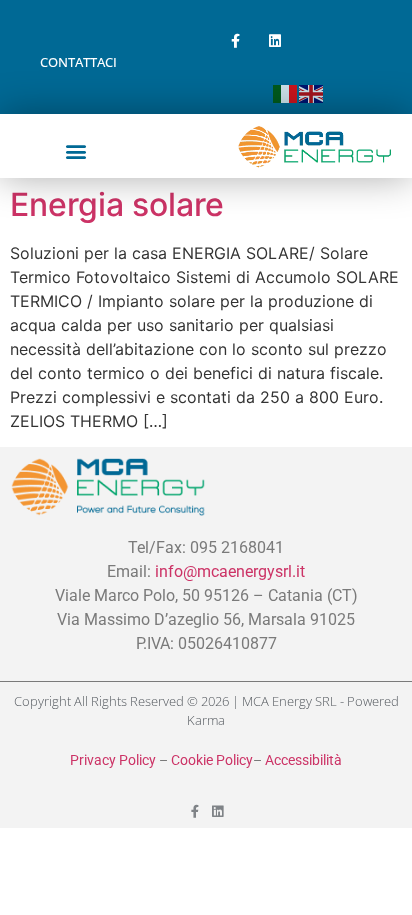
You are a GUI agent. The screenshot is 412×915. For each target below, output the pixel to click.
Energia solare (117, 204)
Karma (206, 720)
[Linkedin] (274, 40)
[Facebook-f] (235, 40)
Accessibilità (303, 760)
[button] (75, 150)
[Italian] (286, 92)
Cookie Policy (212, 760)
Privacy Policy (113, 760)
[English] (312, 92)
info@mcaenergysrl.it (230, 571)
